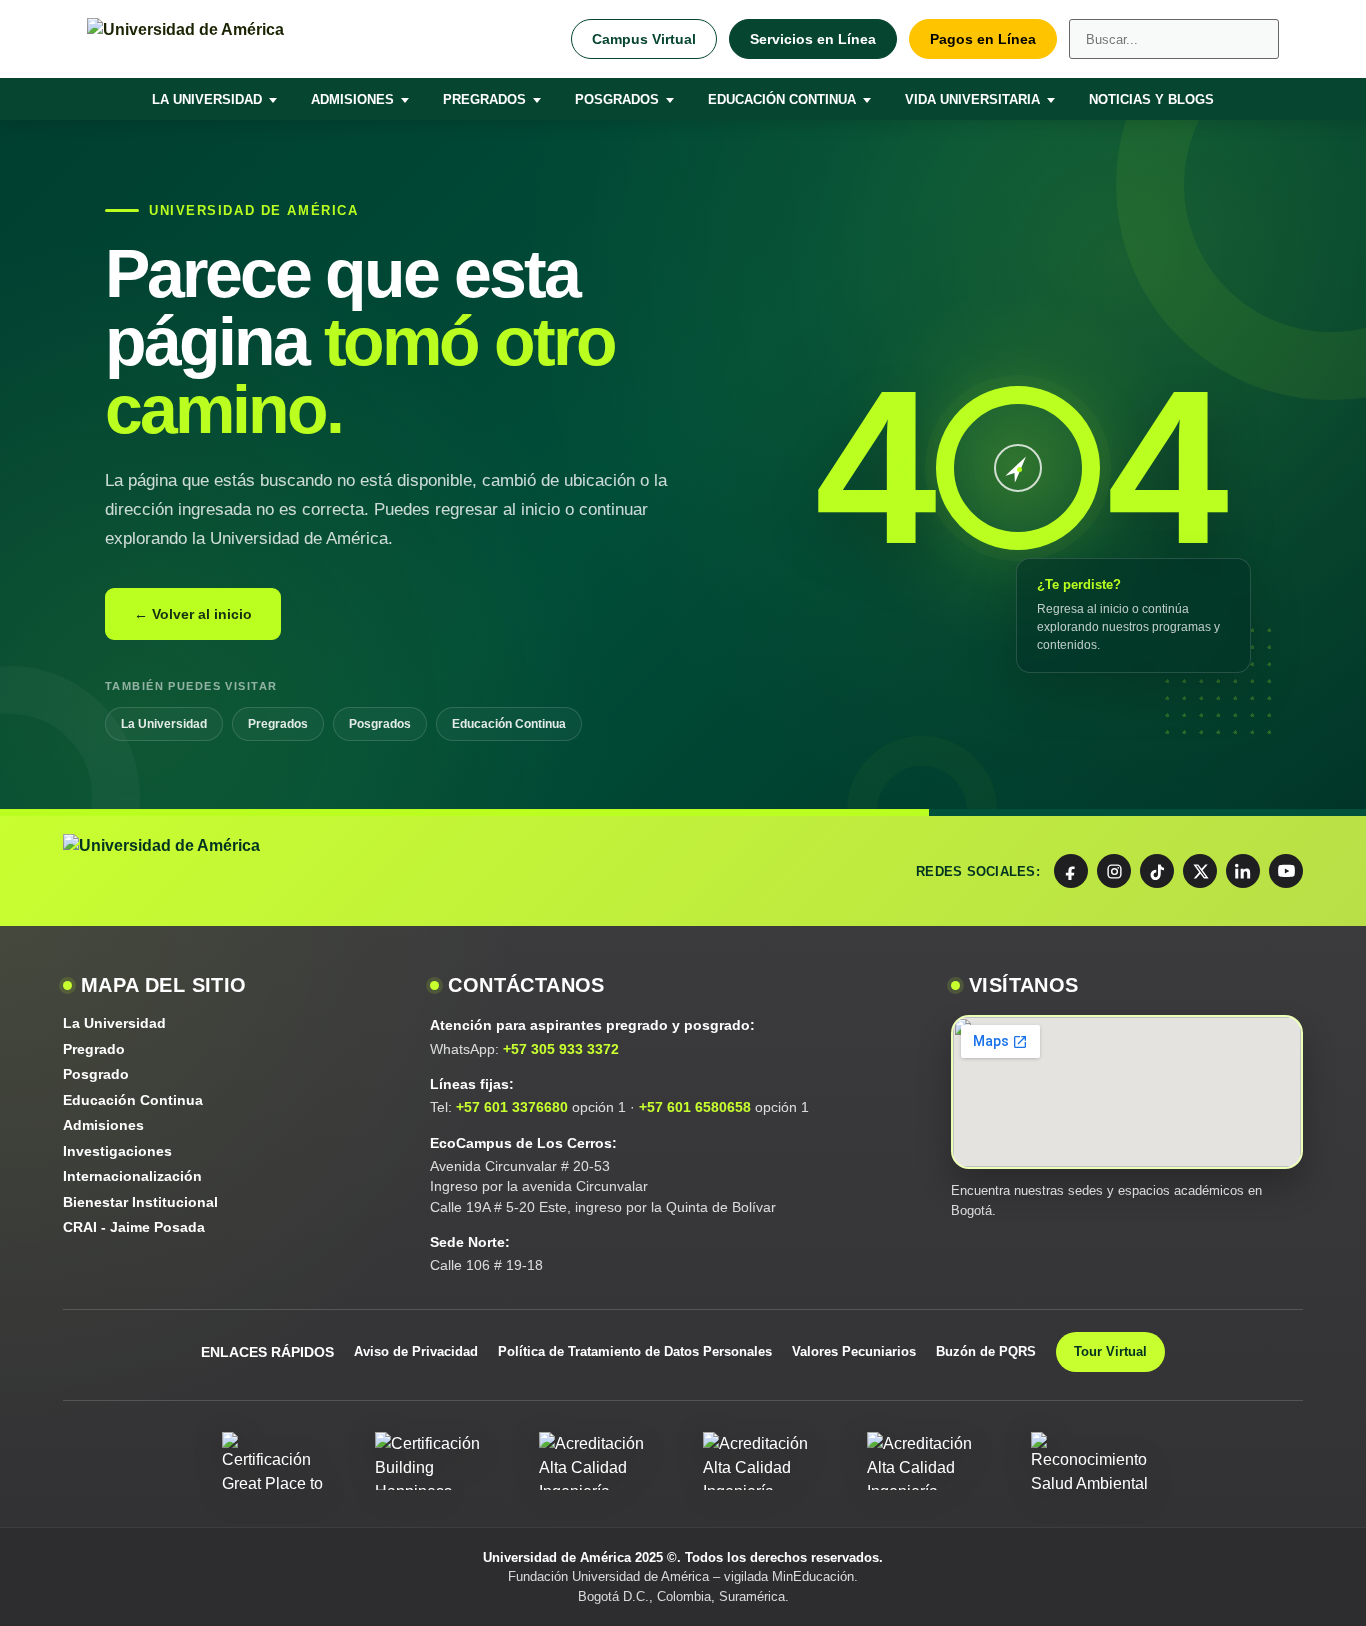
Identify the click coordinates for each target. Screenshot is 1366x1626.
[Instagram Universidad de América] (1114, 871)
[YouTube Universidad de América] (1286, 871)
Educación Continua (782, 99)
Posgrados (617, 99)
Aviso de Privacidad (416, 1351)
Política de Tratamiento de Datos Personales (635, 1351)
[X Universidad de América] (1200, 871)
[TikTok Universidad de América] (1157, 871)
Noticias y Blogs (1151, 99)
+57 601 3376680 (512, 1107)
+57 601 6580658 (695, 1107)
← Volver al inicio (193, 614)
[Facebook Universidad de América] (1071, 871)
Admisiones (352, 99)
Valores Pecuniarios (854, 1351)
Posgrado (96, 1074)
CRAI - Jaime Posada (134, 1227)
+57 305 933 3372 (561, 1049)
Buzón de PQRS (986, 1351)
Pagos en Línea (983, 39)
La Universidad (207, 99)
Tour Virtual (1110, 1351)
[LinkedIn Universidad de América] (1243, 871)
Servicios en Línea (813, 39)
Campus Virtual (644, 39)
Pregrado (94, 1049)
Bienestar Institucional (140, 1202)
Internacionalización (132, 1176)
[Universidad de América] (267, 39)
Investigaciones (117, 1151)
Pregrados (484, 99)
